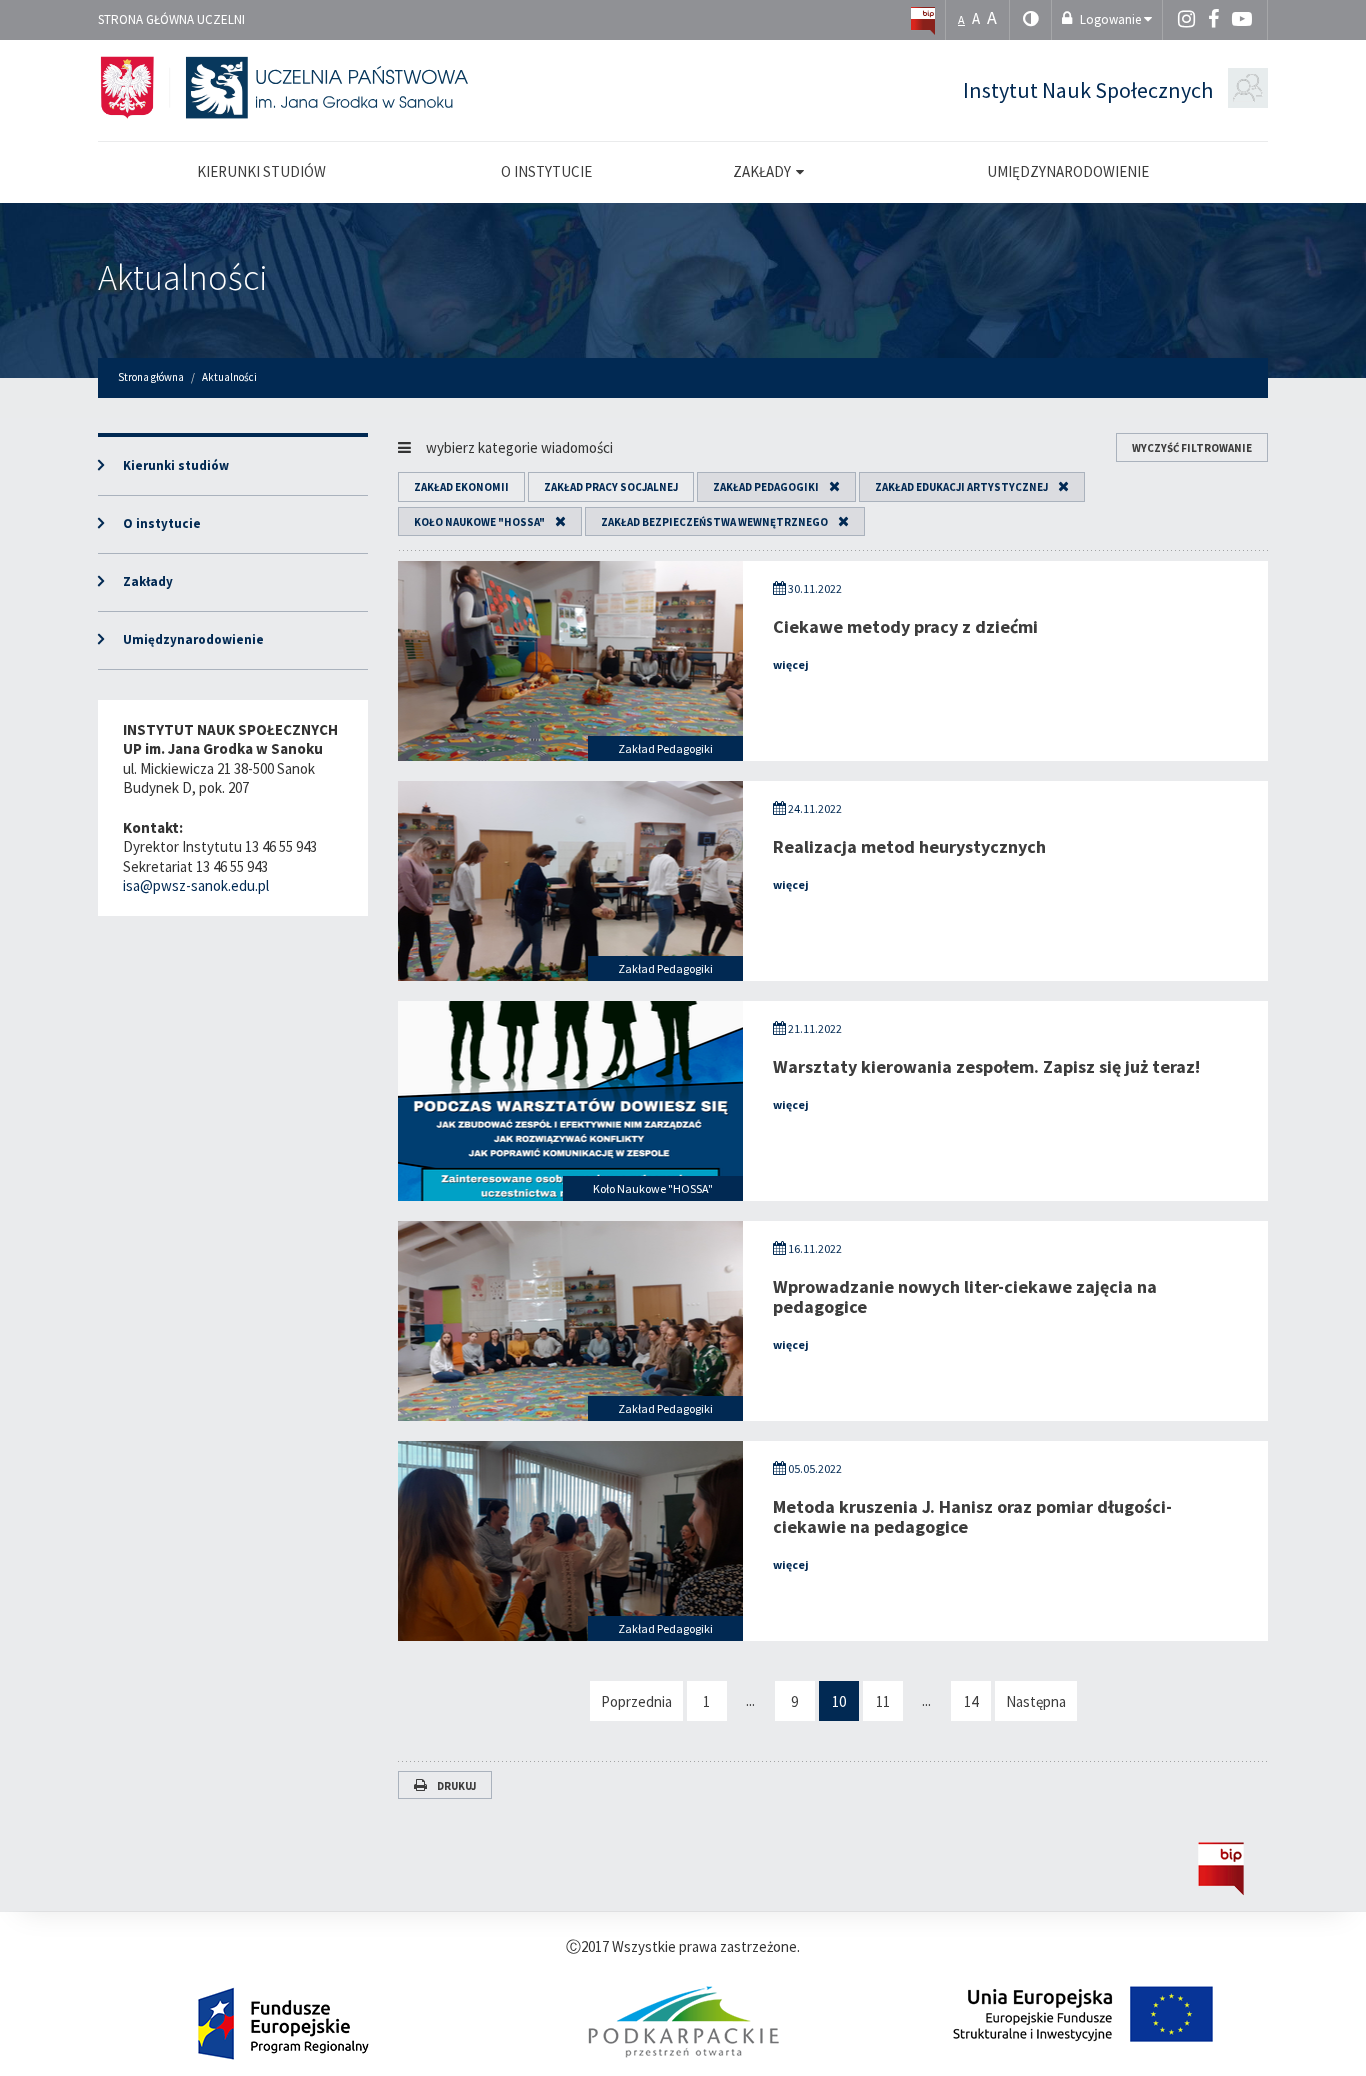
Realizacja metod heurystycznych (909, 846)
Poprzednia (636, 1701)
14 (971, 1701)
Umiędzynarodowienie (193, 639)
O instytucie (162, 523)
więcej (791, 664)
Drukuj (456, 1786)
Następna (1036, 1701)
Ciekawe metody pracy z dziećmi (905, 626)
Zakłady (148, 581)
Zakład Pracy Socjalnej (611, 487)
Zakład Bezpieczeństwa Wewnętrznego (714, 522)
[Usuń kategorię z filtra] (829, 487)
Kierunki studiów (176, 465)
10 (839, 1701)
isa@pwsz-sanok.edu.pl (196, 885)
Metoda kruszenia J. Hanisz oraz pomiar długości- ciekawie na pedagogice (972, 1516)
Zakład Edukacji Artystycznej (961, 487)
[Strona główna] (923, 19)
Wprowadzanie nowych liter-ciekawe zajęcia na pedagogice (965, 1296)
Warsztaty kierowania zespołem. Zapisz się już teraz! (986, 1066)
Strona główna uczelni (171, 19)
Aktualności (183, 277)
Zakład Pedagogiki (766, 487)
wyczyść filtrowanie (1192, 448)
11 (883, 1701)
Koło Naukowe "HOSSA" (479, 522)
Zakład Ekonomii (461, 487)
